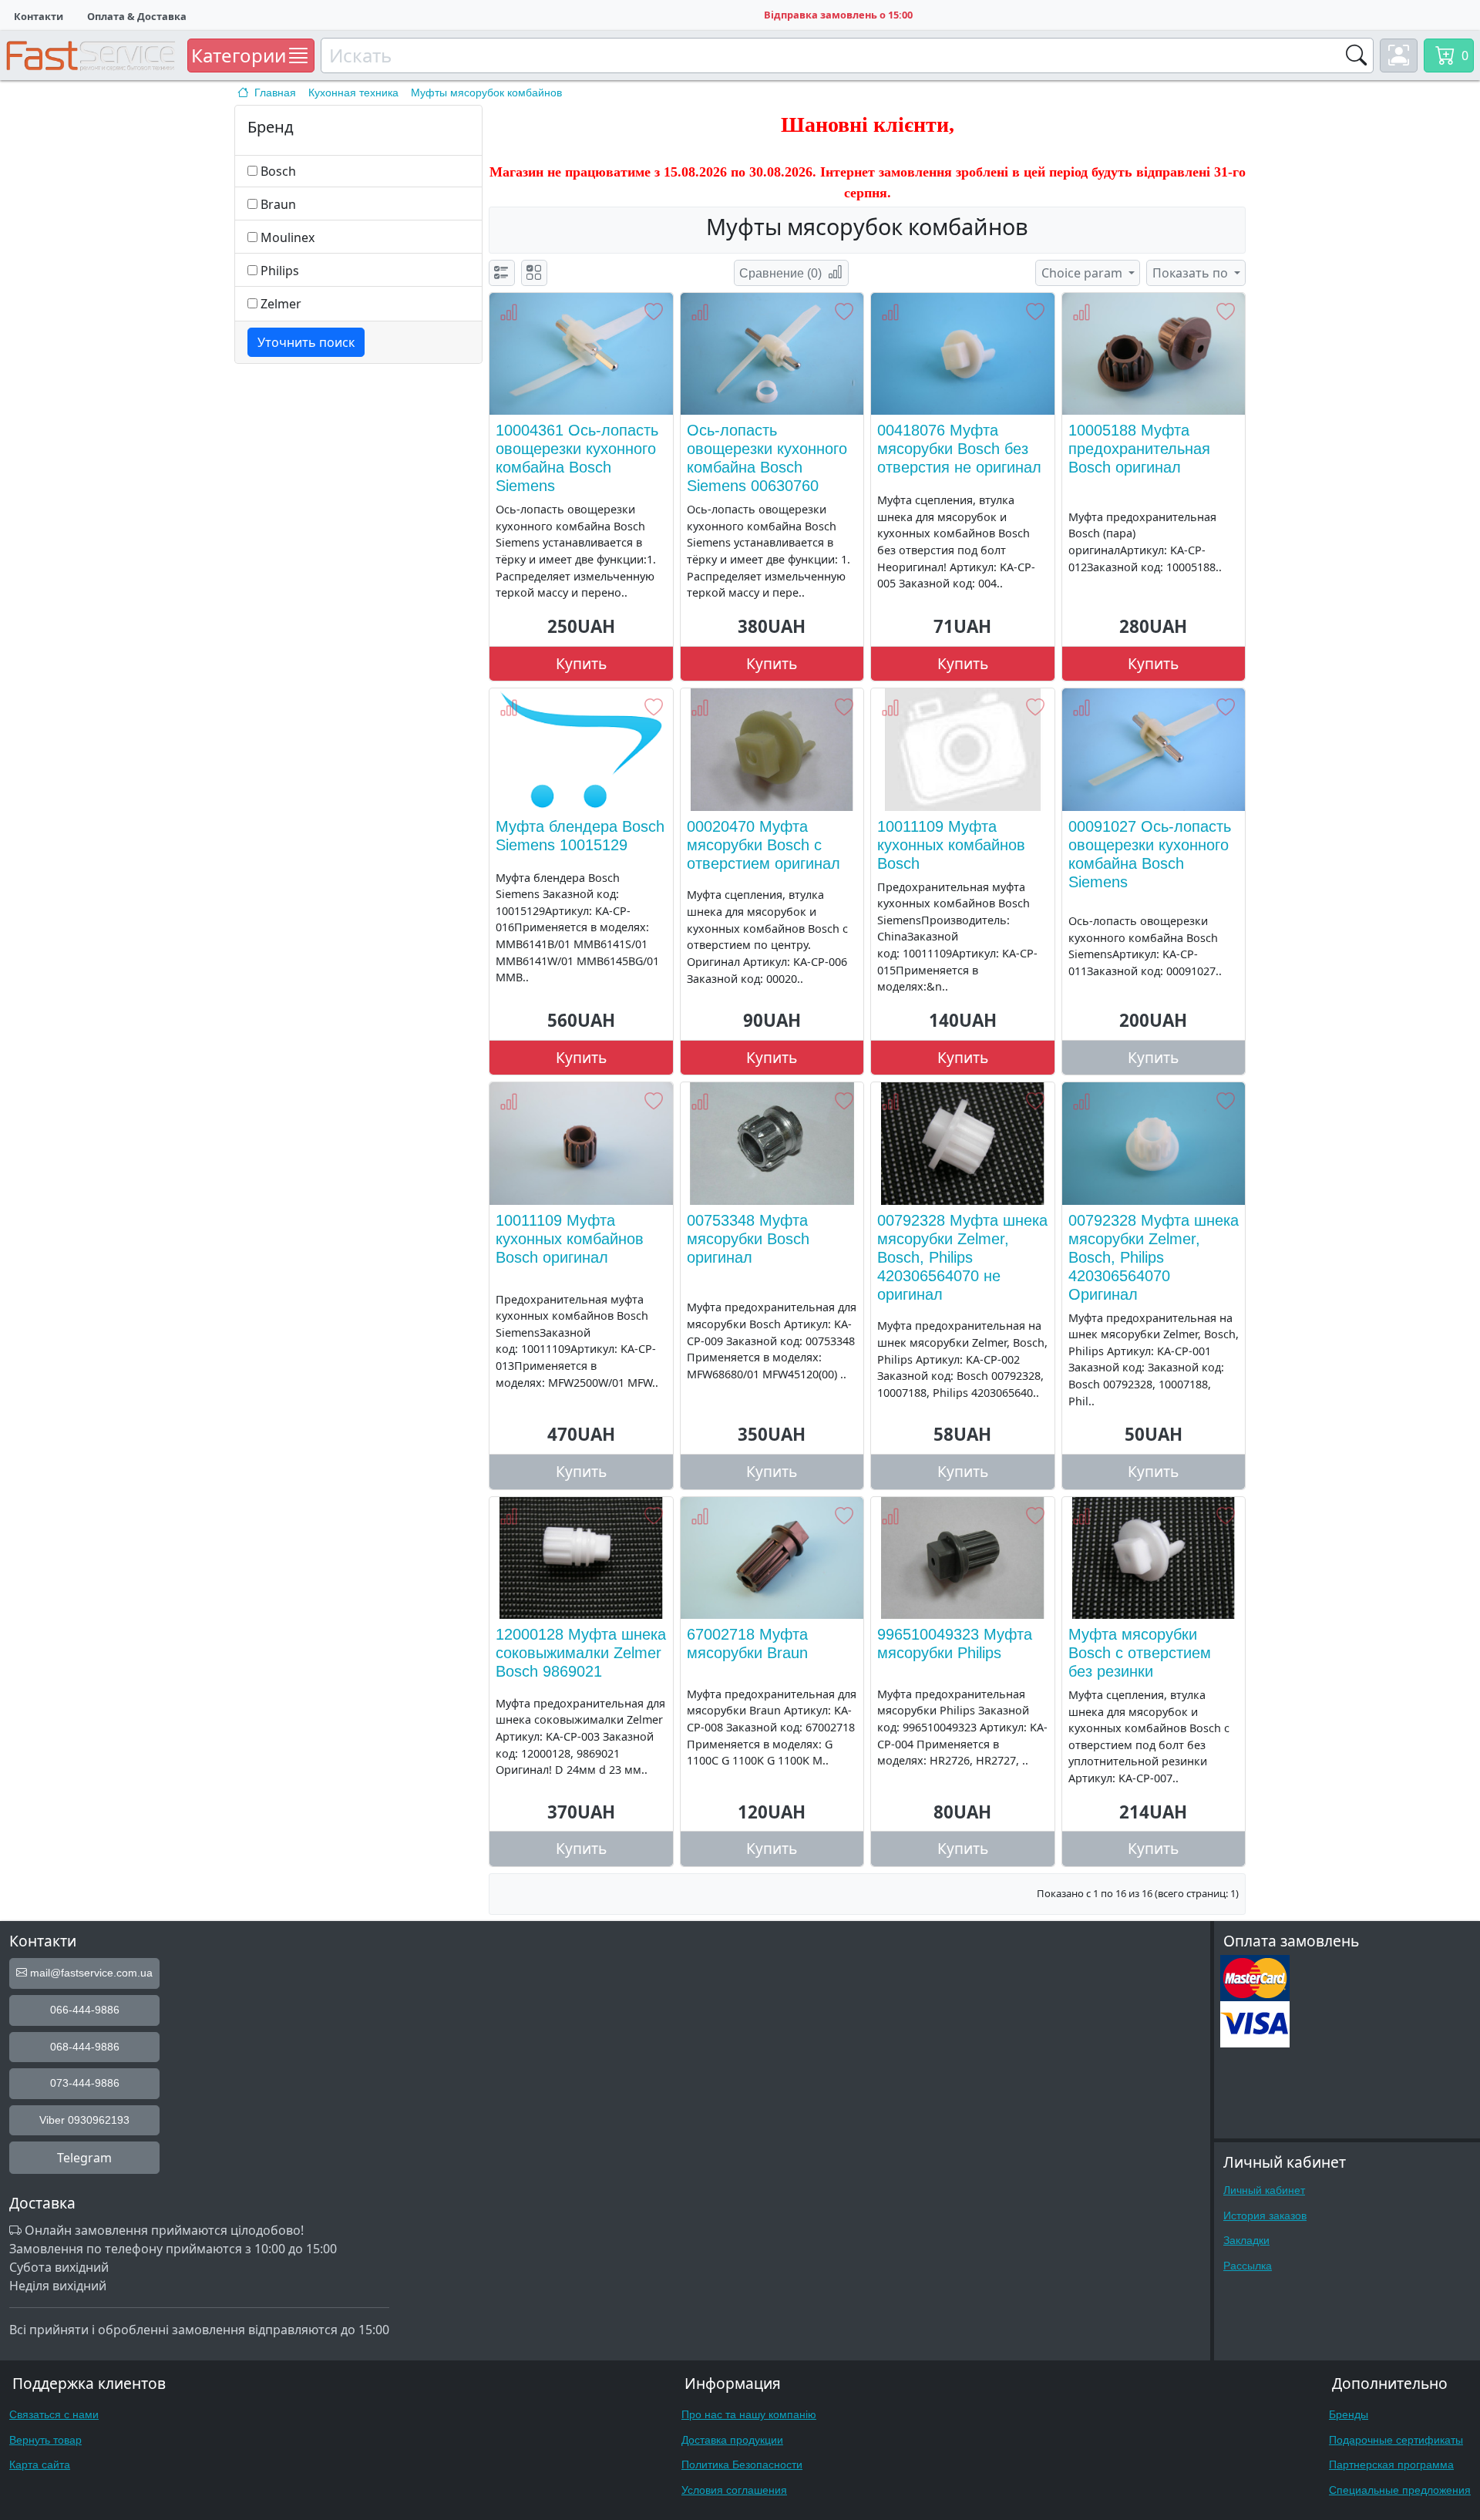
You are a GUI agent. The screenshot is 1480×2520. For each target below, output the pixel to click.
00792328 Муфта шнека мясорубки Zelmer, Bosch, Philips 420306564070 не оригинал (962, 1257)
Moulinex (288, 237)
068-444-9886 (85, 2047)
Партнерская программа (1391, 2464)
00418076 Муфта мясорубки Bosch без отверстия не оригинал (959, 449)
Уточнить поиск (306, 342)
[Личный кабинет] (1399, 56)
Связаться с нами (54, 2414)
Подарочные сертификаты (1396, 2440)
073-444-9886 (85, 2083)
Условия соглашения (734, 2490)
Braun (278, 204)
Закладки (1246, 2240)
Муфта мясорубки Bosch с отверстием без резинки (1140, 1653)
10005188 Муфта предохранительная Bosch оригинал (1139, 449)
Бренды (1349, 2414)
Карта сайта (40, 2464)
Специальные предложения (1400, 2490)
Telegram (84, 2158)
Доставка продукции (732, 2440)
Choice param (1083, 273)
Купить (581, 663)
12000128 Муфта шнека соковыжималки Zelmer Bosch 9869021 (581, 1653)
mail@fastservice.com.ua (90, 1973)
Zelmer (281, 304)
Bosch (278, 171)
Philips (280, 271)
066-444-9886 (85, 2010)
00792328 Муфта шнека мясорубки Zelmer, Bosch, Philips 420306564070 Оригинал (1154, 1257)
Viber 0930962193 (84, 2120)
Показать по (1192, 273)
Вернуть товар (45, 2440)
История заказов (1265, 2216)
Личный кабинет (1264, 2190)
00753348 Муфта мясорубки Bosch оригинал (748, 1239)
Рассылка (1248, 2266)
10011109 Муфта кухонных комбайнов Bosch (951, 845)
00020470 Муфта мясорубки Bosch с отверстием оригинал (764, 845)
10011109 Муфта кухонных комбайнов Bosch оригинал (570, 1239)
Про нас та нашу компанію (749, 2414)
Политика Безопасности (742, 2464)
